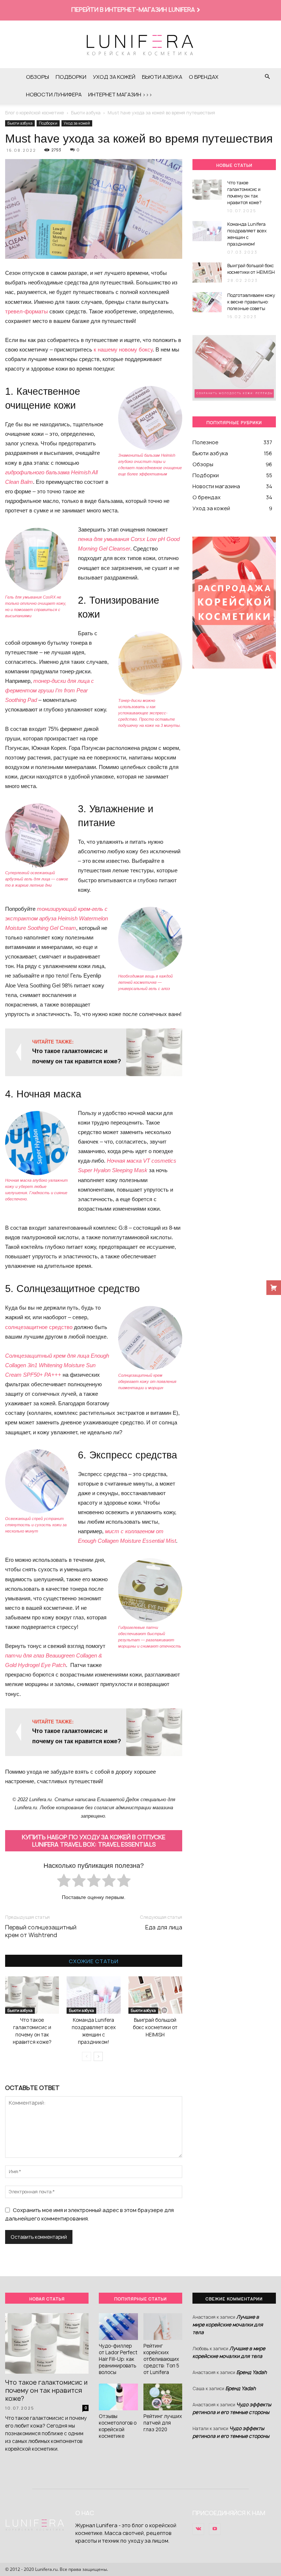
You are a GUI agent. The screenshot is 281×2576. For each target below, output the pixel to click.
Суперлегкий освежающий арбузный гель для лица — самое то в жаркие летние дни (37, 879)
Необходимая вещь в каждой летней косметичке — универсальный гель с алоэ (145, 982)
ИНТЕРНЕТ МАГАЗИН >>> (120, 94)
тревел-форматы (27, 311)
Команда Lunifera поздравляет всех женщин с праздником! (247, 234)
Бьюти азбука (162, 77)
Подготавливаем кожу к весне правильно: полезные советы (251, 302)
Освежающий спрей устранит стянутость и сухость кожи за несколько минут (36, 1525)
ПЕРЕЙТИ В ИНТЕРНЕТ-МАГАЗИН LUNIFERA (133, 10)
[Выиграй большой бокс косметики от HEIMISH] (155, 1995)
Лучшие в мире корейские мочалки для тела (228, 2325)
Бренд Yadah (252, 2372)
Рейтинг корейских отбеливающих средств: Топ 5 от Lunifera (161, 2359)
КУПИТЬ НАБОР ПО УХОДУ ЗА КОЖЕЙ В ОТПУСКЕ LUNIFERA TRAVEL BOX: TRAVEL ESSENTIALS (94, 1841)
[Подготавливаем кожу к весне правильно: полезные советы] (207, 302)
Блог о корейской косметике (35, 113)
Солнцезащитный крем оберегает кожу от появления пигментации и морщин (147, 1381)
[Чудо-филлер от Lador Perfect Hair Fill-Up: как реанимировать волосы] (118, 2327)
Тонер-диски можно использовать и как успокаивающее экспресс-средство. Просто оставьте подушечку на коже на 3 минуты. (149, 713)
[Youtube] (215, 2529)
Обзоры (38, 77)
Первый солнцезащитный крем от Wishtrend (41, 1931)
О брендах (204, 77)
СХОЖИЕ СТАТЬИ (94, 1961)
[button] (267, 77)
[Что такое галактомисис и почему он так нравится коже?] (32, 1995)
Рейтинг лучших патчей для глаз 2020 (163, 2423)
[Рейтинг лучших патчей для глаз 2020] (163, 2397)
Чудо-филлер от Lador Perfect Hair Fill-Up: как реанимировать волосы (118, 2359)
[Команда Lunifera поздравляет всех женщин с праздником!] (93, 1995)
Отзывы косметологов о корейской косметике (118, 2426)
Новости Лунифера (54, 94)
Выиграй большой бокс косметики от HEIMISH (155, 2027)
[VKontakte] (198, 2529)
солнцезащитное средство (39, 1327)
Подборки (71, 77)
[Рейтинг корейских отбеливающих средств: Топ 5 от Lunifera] (163, 2327)
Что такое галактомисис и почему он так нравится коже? (244, 193)
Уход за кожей (114, 77)
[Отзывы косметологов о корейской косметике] (118, 2397)
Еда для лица (164, 1927)
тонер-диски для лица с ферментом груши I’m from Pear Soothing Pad (50, 690)
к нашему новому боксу (123, 349)
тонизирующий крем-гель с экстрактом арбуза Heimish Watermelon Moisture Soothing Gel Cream (57, 918)
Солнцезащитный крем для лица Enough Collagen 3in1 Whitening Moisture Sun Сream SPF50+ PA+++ (57, 1365)
